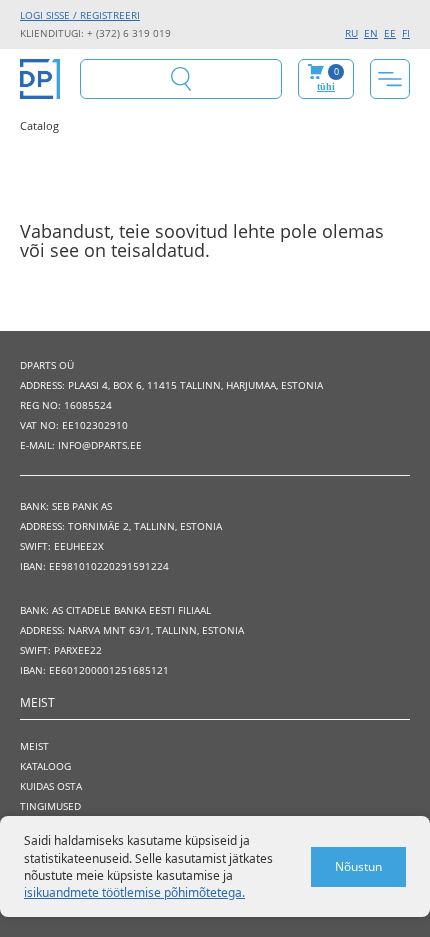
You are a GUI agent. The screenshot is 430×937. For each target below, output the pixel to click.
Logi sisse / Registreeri (80, 15)
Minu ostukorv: (328, 78)
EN (371, 33)
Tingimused (50, 806)
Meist (34, 746)
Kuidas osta (51, 786)
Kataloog (45, 766)
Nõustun (358, 866)
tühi (326, 86)
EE (390, 33)
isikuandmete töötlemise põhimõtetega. (134, 892)
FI (406, 33)
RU (351, 33)
